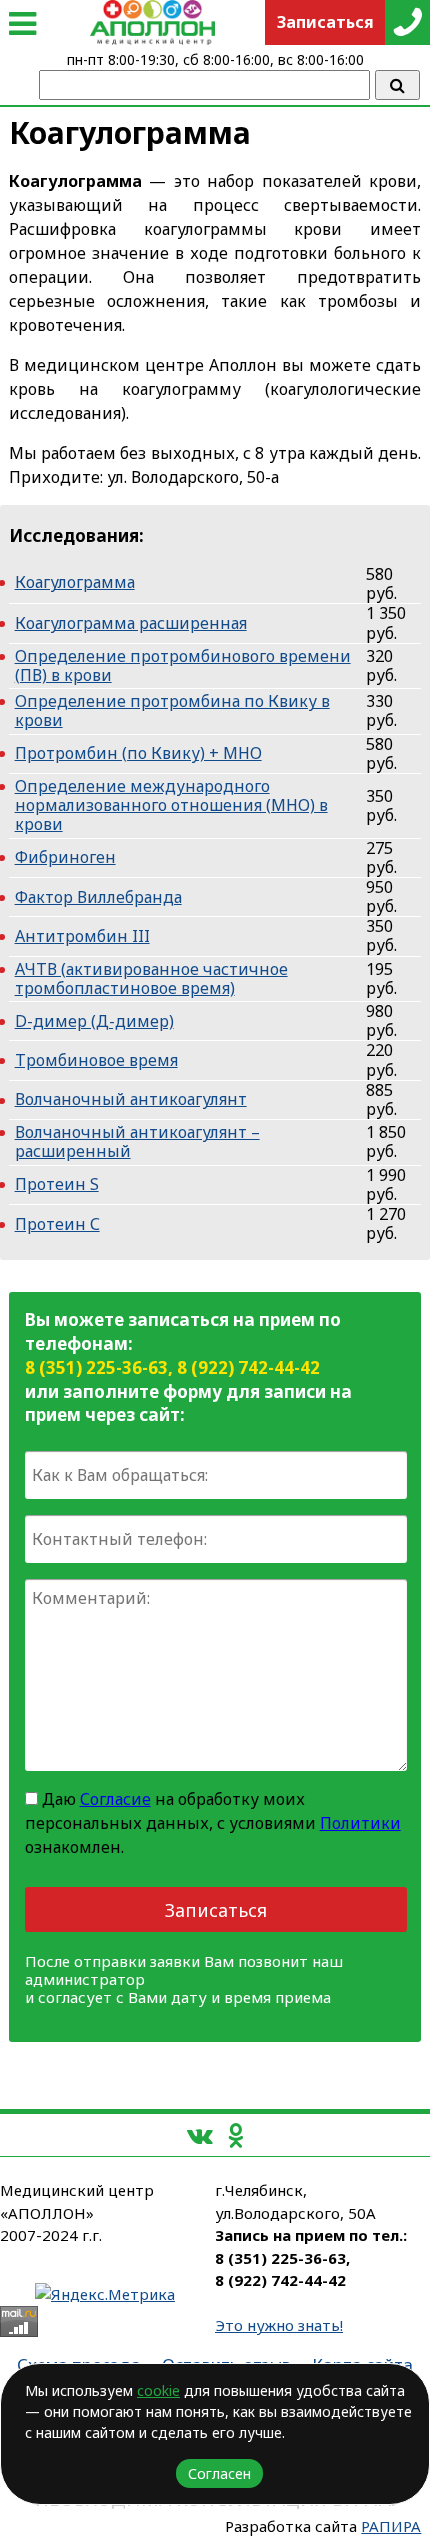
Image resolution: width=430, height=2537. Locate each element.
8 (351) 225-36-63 (96, 1367)
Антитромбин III (82, 936)
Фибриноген (65, 857)
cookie (158, 2390)
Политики (360, 1823)
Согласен (219, 2473)
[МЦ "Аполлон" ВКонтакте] (200, 2134)
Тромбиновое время (96, 1060)
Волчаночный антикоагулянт (131, 1099)
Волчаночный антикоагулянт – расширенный (137, 1141)
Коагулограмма (75, 582)
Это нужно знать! (279, 2325)
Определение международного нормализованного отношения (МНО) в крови (171, 805)
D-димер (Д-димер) (94, 1021)
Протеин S (57, 1184)
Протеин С (57, 1224)
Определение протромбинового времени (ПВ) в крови (183, 665)
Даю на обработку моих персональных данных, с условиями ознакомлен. (213, 1823)
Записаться (216, 1910)
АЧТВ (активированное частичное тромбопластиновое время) (151, 978)
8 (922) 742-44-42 (248, 1367)
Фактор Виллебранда (98, 897)
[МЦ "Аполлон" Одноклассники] (235, 2134)
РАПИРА (391, 2526)
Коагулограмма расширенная (131, 623)
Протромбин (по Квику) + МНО (138, 753)
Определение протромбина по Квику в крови (172, 710)
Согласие (115, 1799)
